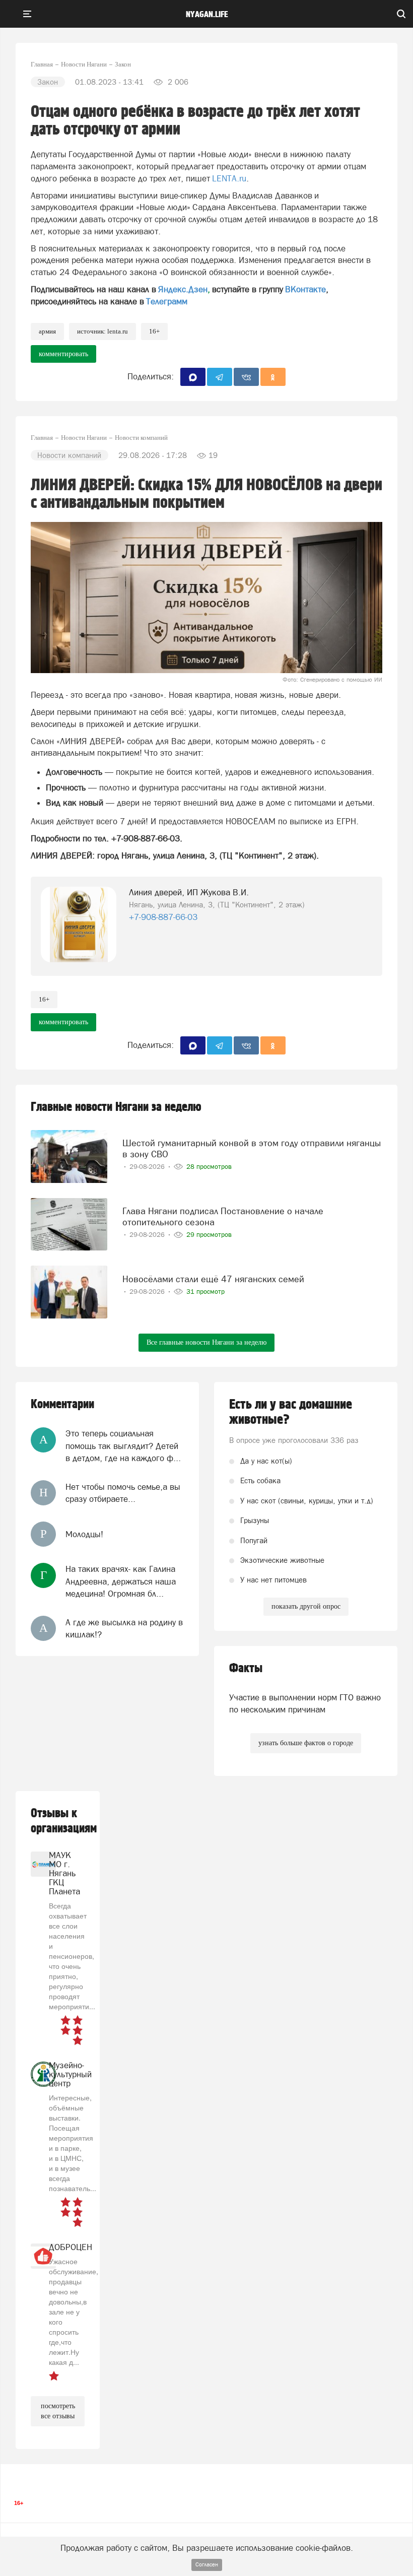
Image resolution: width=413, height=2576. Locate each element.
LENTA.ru (229, 178)
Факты (246, 1668)
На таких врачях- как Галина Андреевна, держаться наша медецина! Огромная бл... (121, 1581)
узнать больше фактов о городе (306, 1743)
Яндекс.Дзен (183, 289)
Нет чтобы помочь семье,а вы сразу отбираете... (123, 1493)
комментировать (63, 354)
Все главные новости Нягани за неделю (206, 1342)
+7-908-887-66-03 (163, 917)
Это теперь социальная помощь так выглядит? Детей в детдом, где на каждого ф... (123, 1446)
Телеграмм (167, 301)
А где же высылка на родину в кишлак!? (124, 1628)
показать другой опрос (306, 1606)
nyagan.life (207, 15)
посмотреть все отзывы (58, 2411)
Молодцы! (84, 1534)
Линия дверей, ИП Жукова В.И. (189, 892)
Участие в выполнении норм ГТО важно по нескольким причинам (305, 1703)
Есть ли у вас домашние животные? (291, 1412)
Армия (47, 331)
